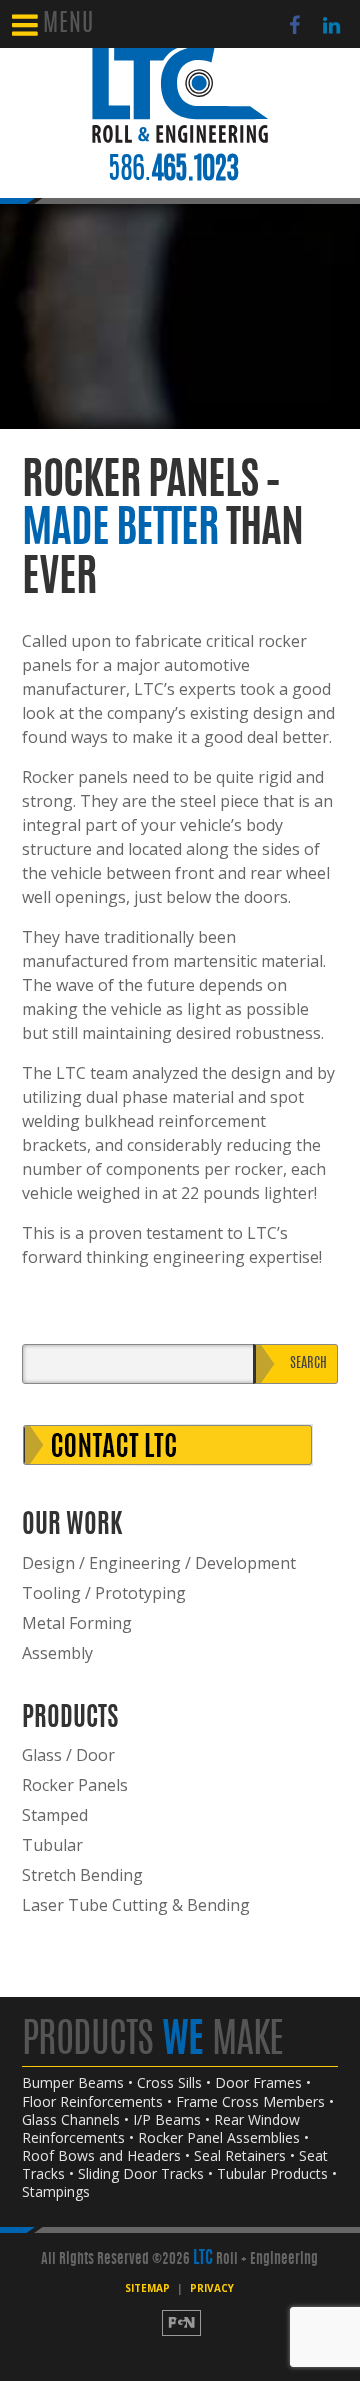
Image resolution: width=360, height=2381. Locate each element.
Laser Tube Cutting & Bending (136, 1905)
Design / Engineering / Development (159, 1563)
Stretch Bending (82, 1875)
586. (173, 171)
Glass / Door (68, 1755)
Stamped (55, 1815)
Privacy (212, 2288)
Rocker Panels (75, 1785)
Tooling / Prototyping (104, 1593)
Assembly (57, 1653)
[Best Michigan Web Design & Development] (180, 2323)
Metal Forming (77, 1623)
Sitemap (147, 2288)
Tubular (52, 1845)
